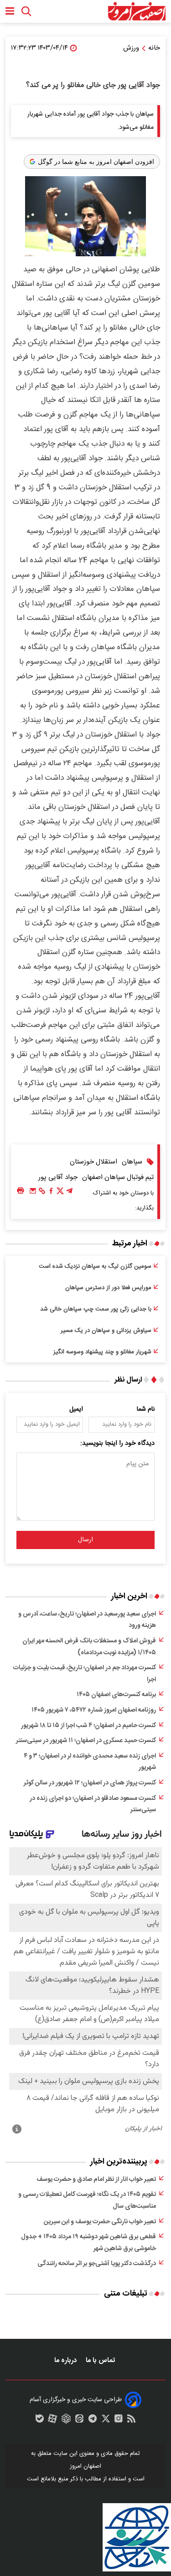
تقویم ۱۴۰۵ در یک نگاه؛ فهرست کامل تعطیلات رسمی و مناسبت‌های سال (87, 2200)
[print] (21, 1191)
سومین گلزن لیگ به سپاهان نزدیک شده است (95, 1266)
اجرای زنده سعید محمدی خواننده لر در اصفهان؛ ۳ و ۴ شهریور (90, 1762)
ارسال (85, 1540)
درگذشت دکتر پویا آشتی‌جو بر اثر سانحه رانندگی (97, 2264)
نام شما (146, 1409)
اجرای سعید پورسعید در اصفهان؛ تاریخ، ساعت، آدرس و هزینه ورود (87, 1620)
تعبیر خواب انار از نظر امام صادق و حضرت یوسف (96, 2180)
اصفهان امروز (85, 2466)
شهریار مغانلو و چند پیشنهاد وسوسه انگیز (102, 1352)
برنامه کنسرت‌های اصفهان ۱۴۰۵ (116, 1695)
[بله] (40, 2421)
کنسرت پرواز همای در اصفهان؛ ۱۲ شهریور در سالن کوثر (90, 1783)
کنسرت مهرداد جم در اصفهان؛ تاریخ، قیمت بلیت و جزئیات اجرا (85, 1674)
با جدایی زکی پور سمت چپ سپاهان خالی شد (96, 1309)
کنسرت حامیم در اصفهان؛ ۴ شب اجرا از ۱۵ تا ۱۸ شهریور (88, 1726)
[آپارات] (52, 2421)
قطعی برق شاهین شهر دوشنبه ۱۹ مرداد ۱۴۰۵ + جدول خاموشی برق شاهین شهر (88, 2243)
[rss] (131, 2421)
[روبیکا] (66, 2421)
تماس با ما (101, 2360)
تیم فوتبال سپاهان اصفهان (118, 1177)
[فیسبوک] (51, 1193)
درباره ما (66, 2360)
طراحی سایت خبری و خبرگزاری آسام (76, 2400)
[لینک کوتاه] (42, 1193)
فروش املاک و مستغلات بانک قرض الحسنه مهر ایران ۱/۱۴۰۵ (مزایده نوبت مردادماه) (89, 1647)
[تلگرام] (69, 1193)
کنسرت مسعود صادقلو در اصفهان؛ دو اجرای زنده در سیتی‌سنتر (93, 1804)
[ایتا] (79, 2421)
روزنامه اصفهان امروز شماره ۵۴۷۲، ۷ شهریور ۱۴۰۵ (94, 1710)
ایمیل (76, 1409)
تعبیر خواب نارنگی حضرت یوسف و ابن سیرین (100, 2222)
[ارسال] (33, 1193)
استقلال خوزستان (93, 1162)
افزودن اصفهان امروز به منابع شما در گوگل (96, 162)
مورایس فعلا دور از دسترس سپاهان (108, 1288)
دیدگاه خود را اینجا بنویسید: (117, 1443)
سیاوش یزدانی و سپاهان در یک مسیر (106, 1331)
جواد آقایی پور (58, 1177)
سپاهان (132, 1162)
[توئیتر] (60, 1193)
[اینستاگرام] (119, 2421)
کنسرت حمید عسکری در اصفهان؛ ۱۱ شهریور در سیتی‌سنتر (86, 1741)
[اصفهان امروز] (137, 11)
